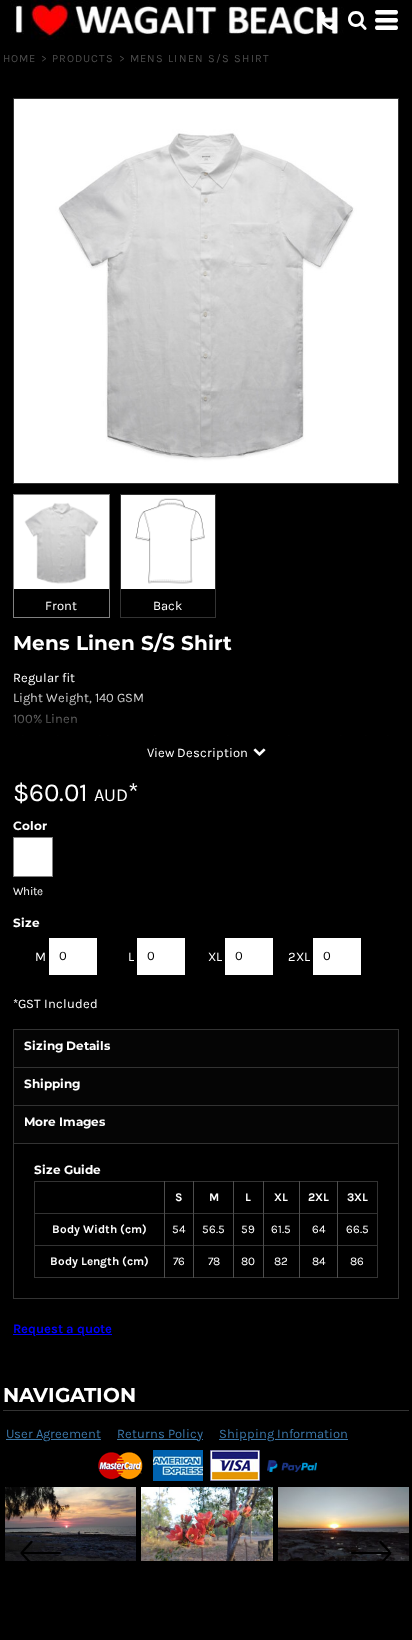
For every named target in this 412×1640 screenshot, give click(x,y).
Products (83, 58)
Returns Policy (160, 1433)
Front (61, 605)
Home (19, 58)
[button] (357, 20)
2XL (299, 956)
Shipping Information (283, 1433)
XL (215, 956)
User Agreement (53, 1433)
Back (167, 605)
